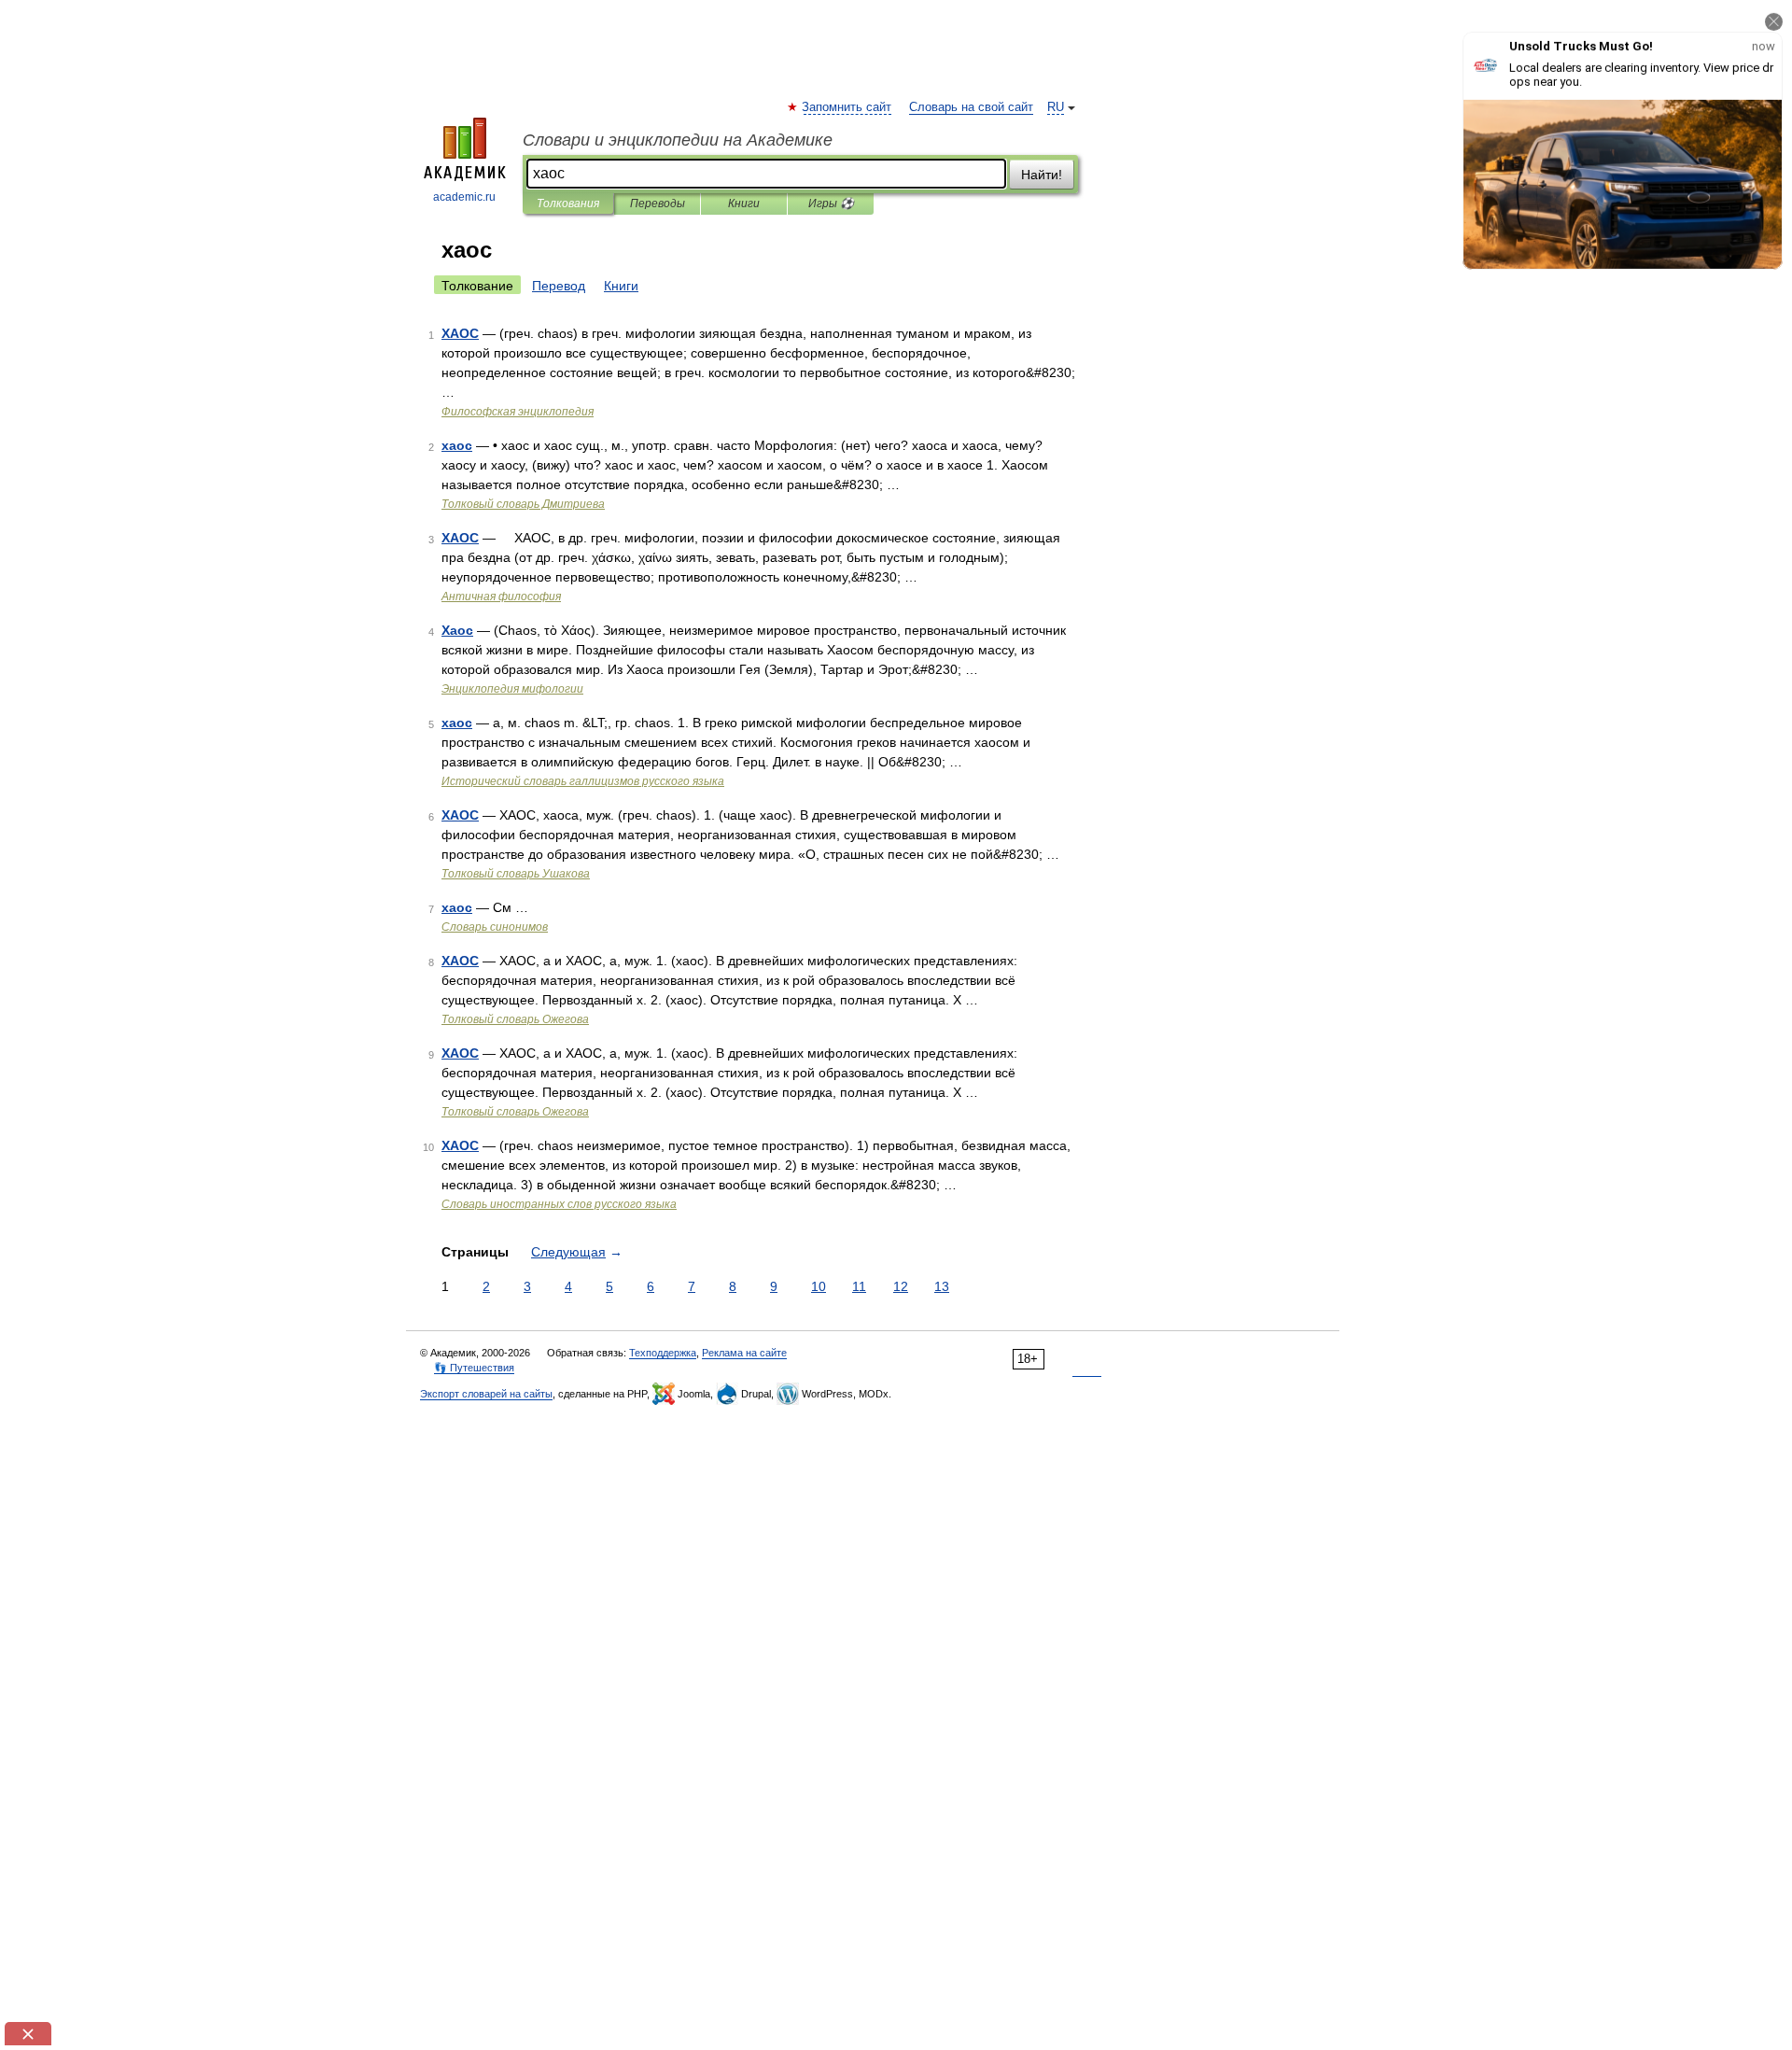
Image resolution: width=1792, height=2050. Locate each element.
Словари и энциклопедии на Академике (678, 140)
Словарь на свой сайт (971, 107)
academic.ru (464, 197)
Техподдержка (663, 1353)
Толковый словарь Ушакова (516, 874)
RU (1056, 107)
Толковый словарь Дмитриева (523, 504)
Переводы (658, 204)
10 (819, 1286)
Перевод (559, 286)
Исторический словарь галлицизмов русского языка (583, 781)
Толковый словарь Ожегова (515, 1019)
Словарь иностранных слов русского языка (559, 1204)
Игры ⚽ (831, 204)
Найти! (1042, 175)
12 (901, 1286)
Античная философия (501, 597)
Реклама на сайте (744, 1353)
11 (859, 1286)
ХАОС (460, 333)
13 (942, 1286)
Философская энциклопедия (518, 412)
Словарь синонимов (495, 927)
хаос (457, 445)
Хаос (457, 630)
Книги (744, 204)
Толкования (568, 204)
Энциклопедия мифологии (512, 689)
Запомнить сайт (847, 107)
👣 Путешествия (474, 1368)
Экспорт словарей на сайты (486, 1394)
